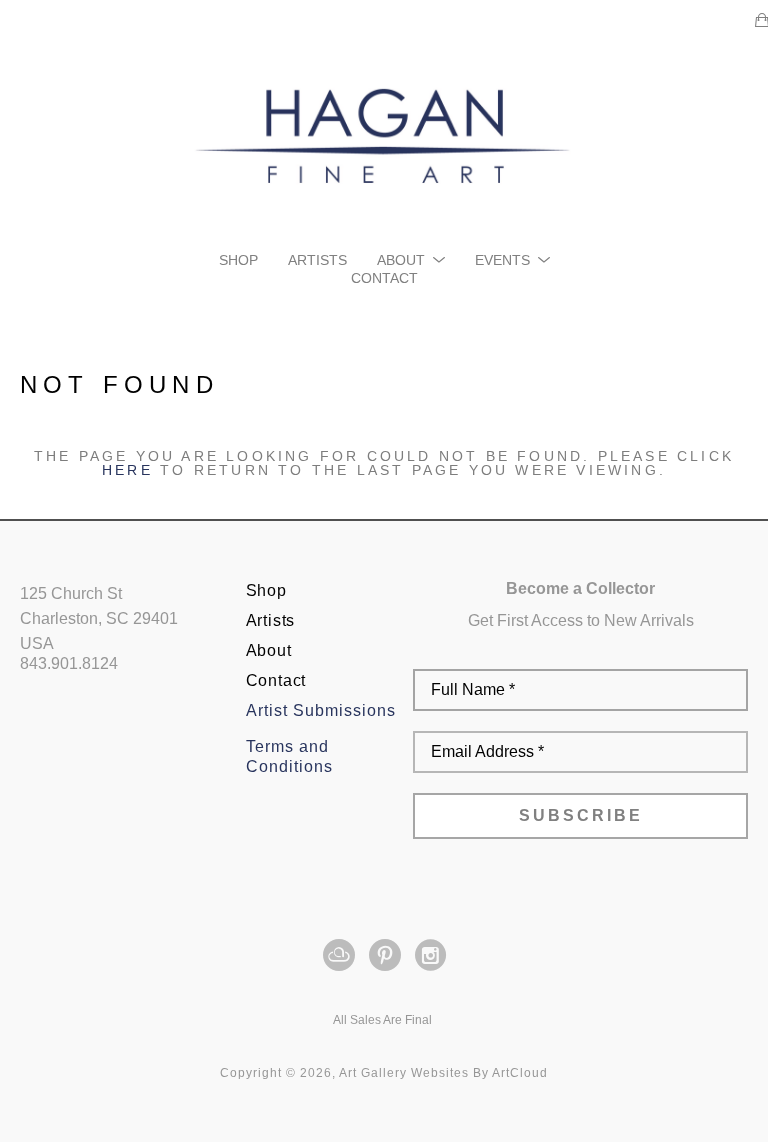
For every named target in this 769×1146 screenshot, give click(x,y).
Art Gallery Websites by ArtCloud (443, 1073)
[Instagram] (430, 955)
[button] (411, 260)
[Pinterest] (388, 955)
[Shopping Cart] (762, 20)
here (127, 470)
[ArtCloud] (342, 955)
